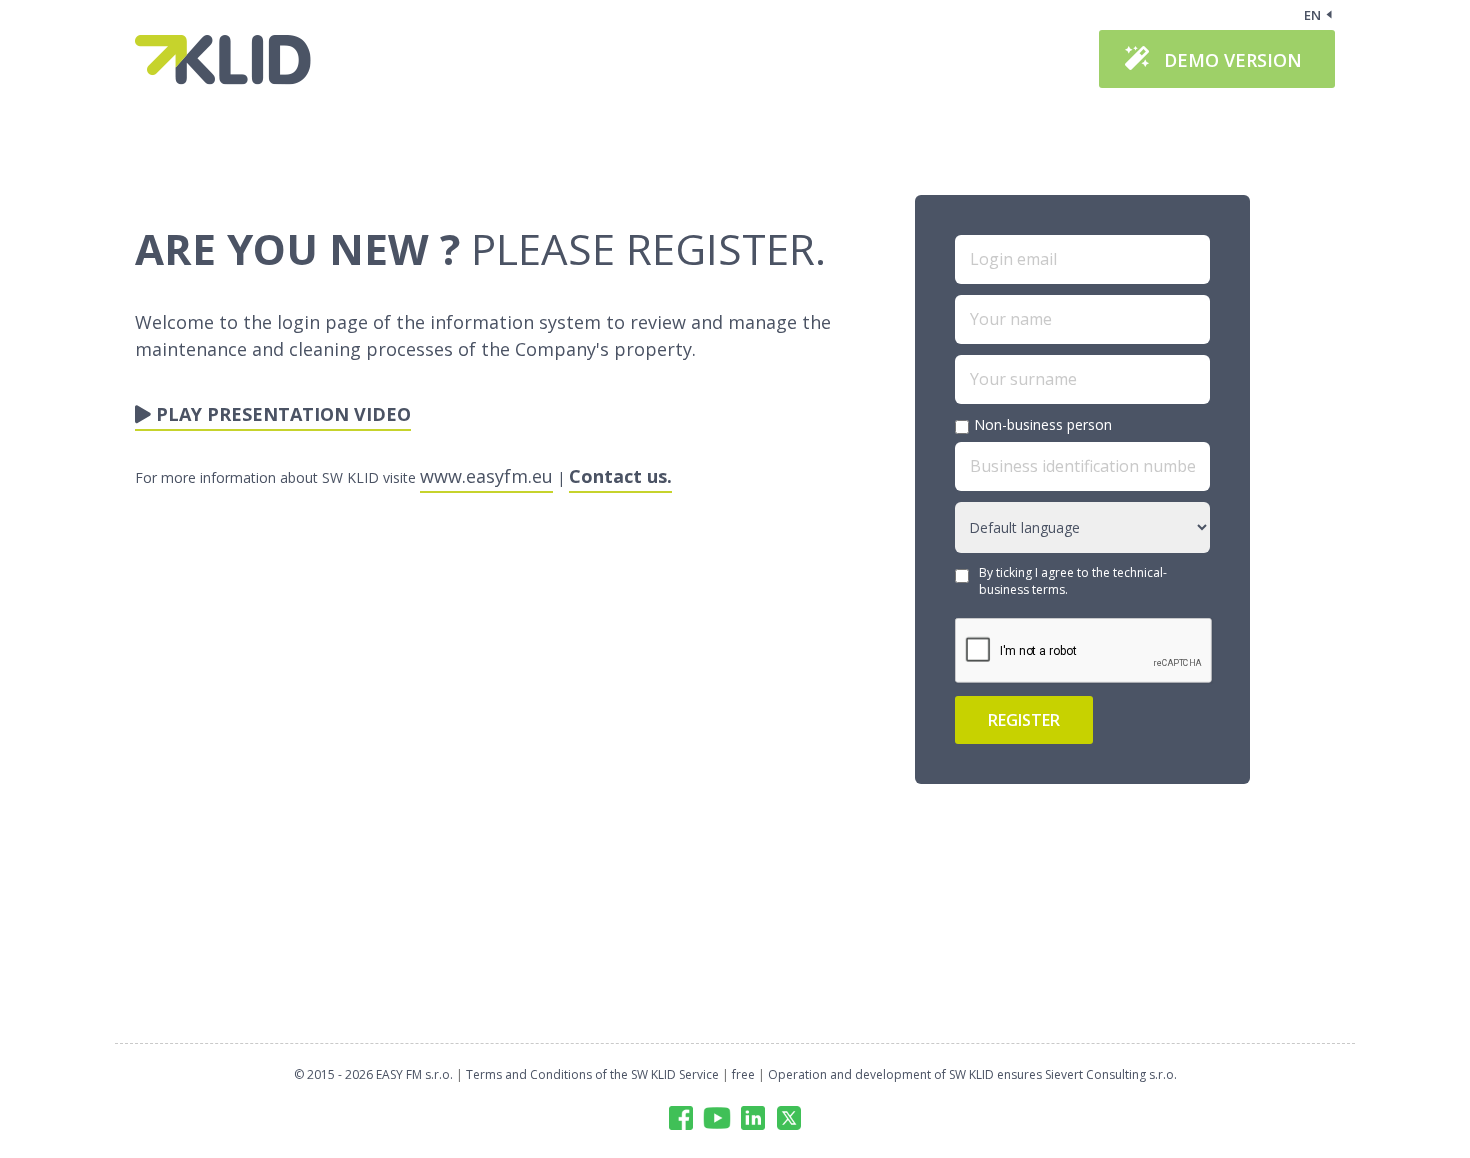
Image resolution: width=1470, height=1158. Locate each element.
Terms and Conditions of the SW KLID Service (592, 1074)
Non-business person (1043, 424)
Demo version (1233, 60)
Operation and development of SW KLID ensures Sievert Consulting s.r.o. (972, 1074)
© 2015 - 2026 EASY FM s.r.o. (373, 1074)
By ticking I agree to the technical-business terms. (1073, 581)
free (743, 1074)
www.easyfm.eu (486, 476)
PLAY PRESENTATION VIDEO (281, 414)
